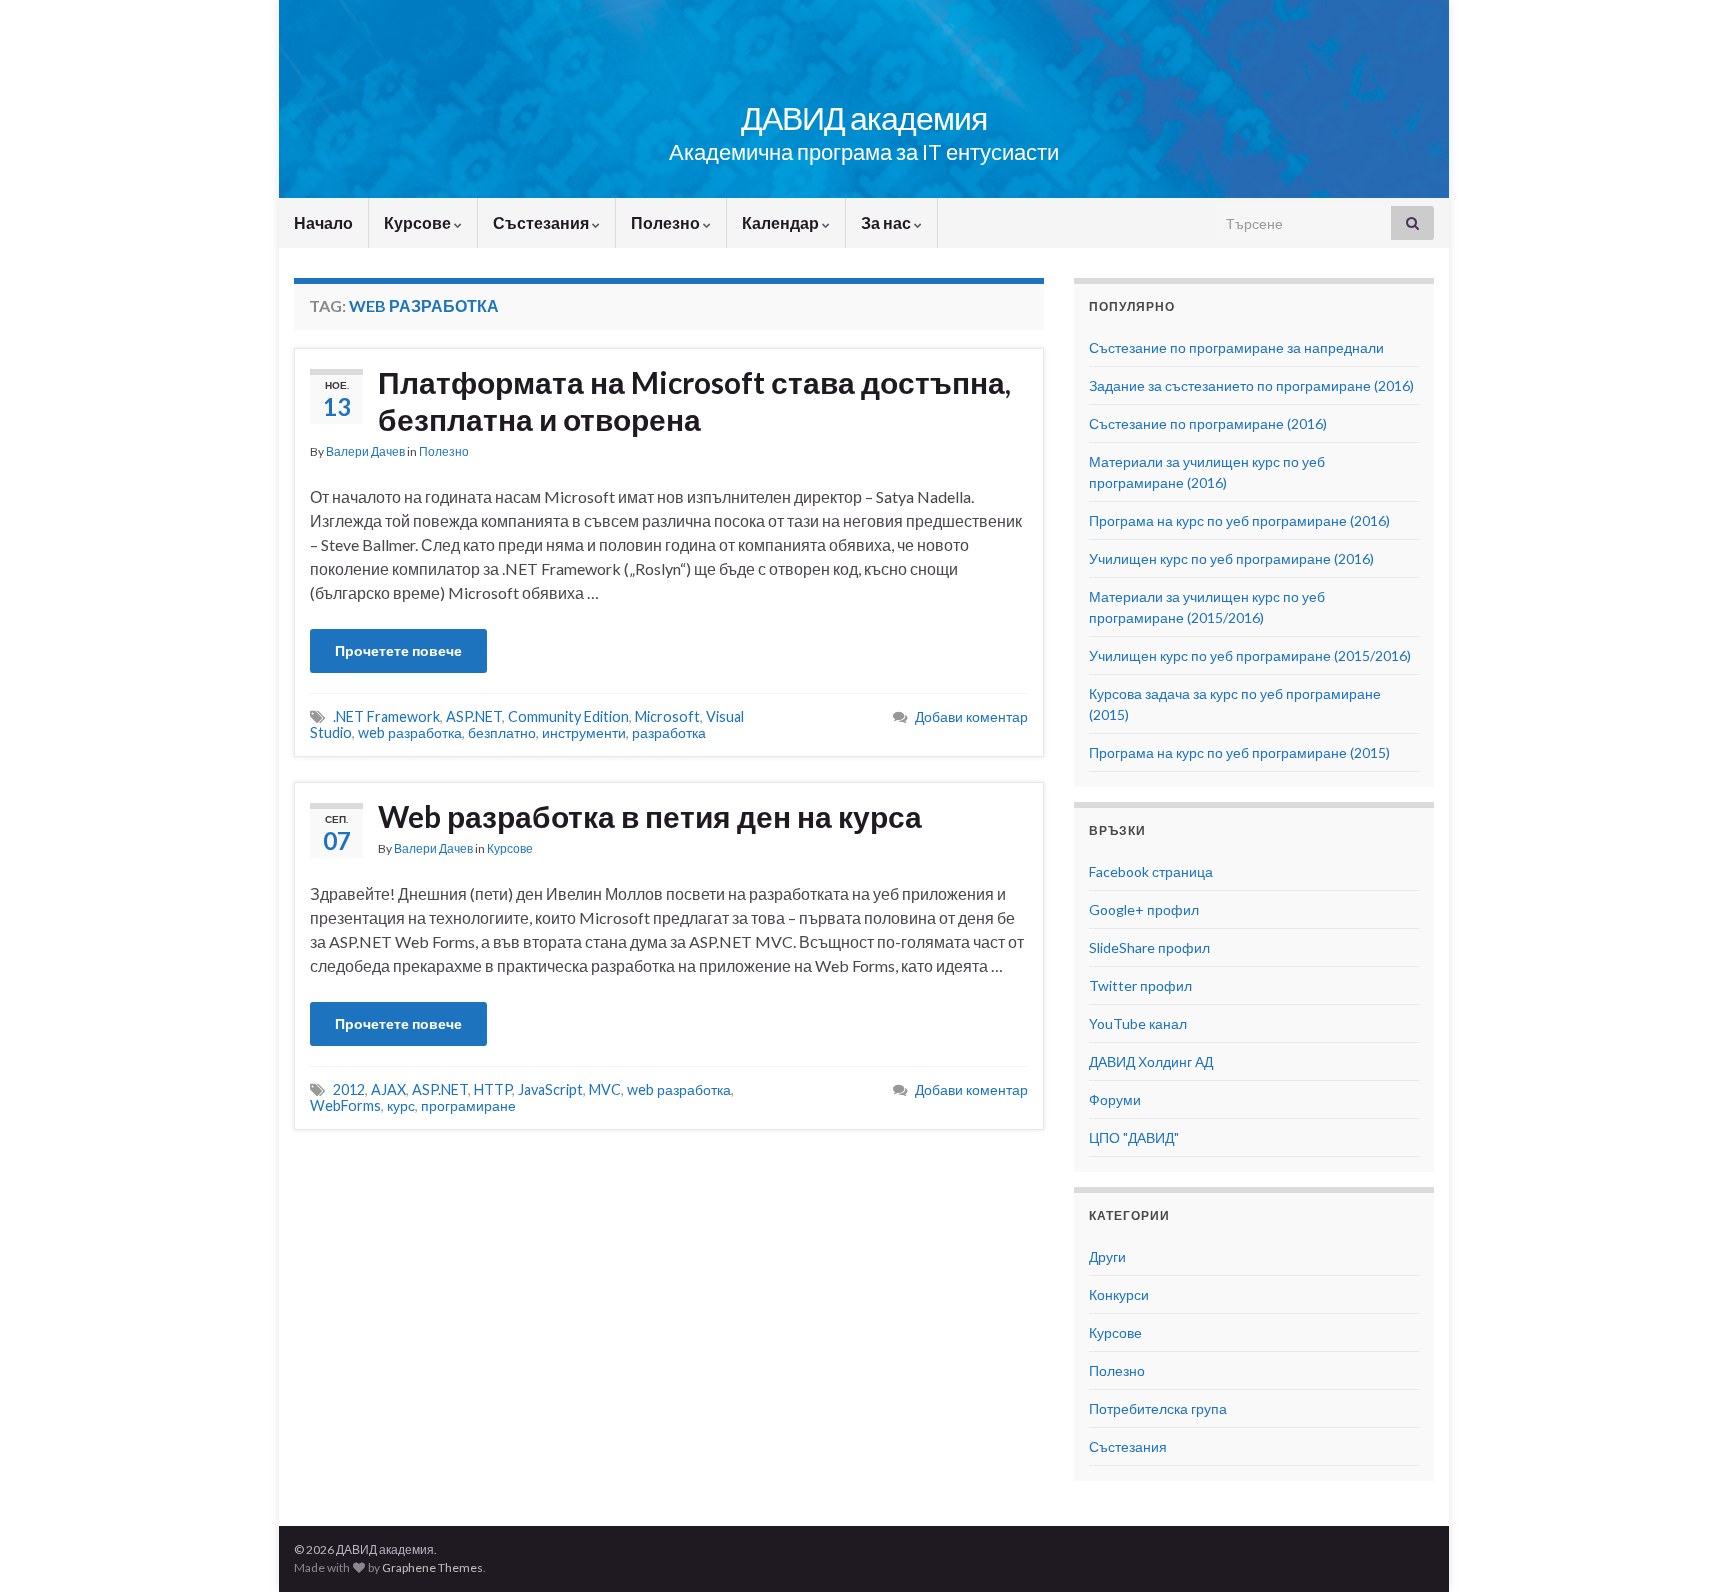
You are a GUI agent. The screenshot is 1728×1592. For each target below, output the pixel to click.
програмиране (468, 1105)
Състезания (542, 222)
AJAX (388, 1089)
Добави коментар (971, 716)
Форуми (1115, 1099)
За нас (887, 222)
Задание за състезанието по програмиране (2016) (1251, 385)
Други (1107, 1256)
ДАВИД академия (864, 117)
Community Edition (568, 716)
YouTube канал (1138, 1023)
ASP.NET (474, 716)
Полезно (667, 222)
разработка (669, 732)
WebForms (345, 1105)
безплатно (502, 732)
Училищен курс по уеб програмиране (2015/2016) (1250, 655)
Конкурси (1119, 1294)
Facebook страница (1151, 871)
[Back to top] (1683, 1547)
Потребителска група (1158, 1408)
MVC (605, 1089)
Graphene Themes (432, 1567)
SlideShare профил (1149, 947)
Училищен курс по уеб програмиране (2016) (1231, 558)
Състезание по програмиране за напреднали (1236, 347)
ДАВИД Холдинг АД (1151, 1061)
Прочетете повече (398, 650)
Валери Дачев (365, 451)
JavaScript (550, 1089)
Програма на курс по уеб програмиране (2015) (1239, 752)
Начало (323, 222)
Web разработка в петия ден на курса (650, 816)
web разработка (410, 732)
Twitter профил (1140, 985)
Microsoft (667, 716)
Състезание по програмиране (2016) (1208, 423)
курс (401, 1105)
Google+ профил (1144, 909)
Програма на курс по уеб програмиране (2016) (1239, 520)
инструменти (584, 732)
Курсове (419, 222)
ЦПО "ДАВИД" (1134, 1137)
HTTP (493, 1089)
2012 (349, 1089)
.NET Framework (386, 716)
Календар (782, 222)
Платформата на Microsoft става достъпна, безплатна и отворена (694, 400)
